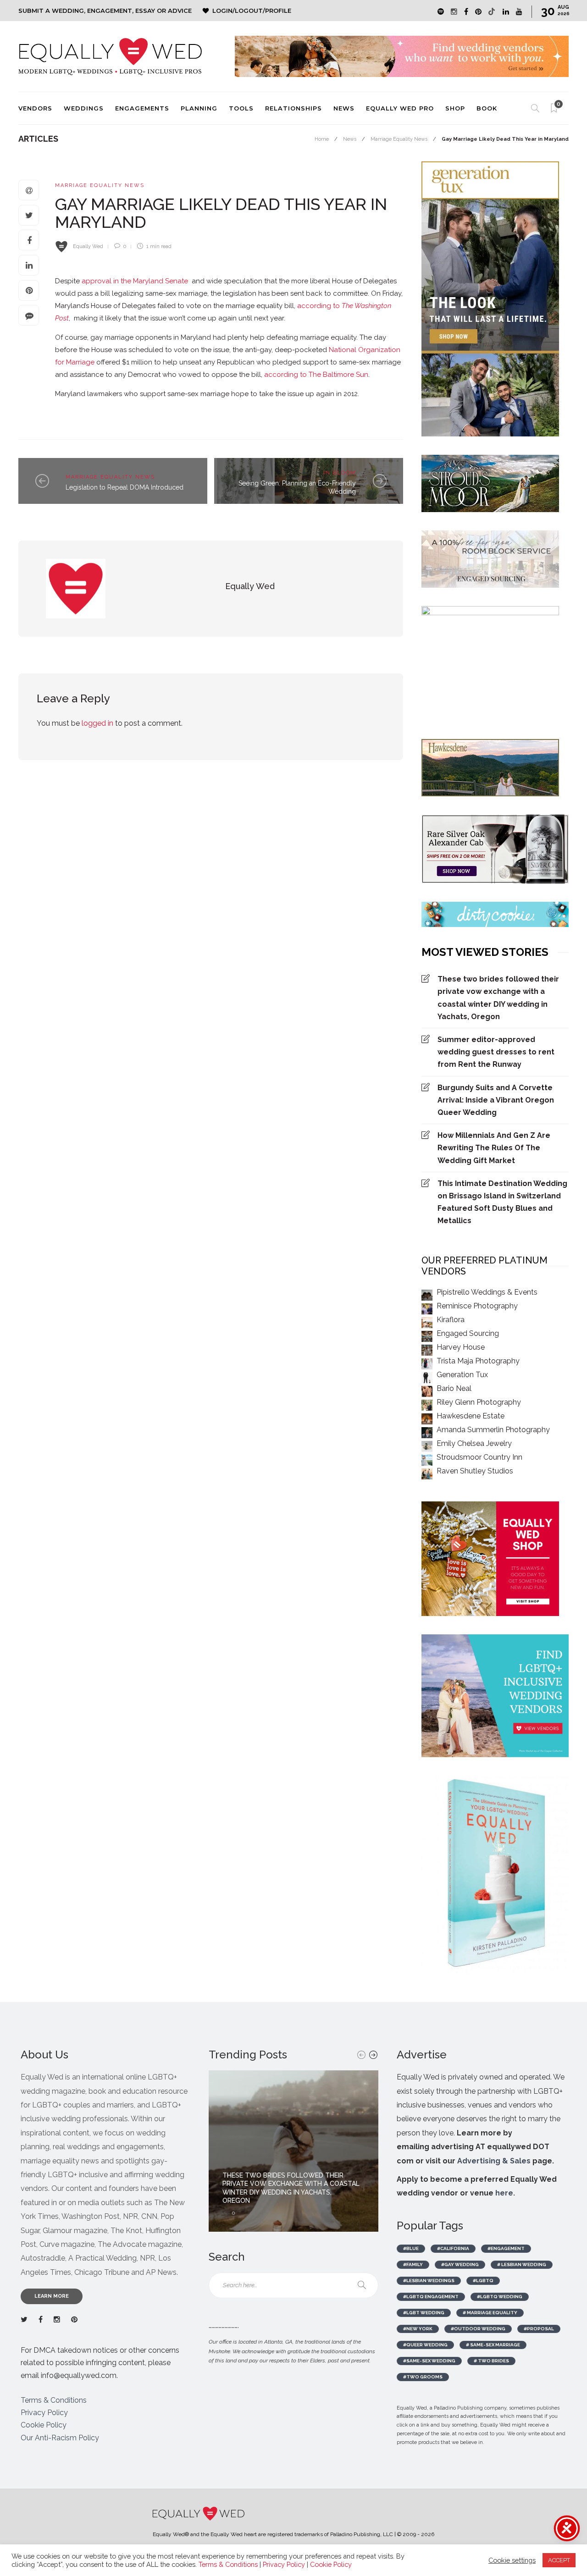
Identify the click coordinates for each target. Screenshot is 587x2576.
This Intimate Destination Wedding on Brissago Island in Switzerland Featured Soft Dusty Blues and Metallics (502, 1202)
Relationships (293, 108)
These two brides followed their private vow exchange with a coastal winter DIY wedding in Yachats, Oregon (498, 998)
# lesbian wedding (522, 2264)
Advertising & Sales (494, 2161)
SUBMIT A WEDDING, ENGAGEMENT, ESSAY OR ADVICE (105, 11)
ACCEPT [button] (559, 2560)
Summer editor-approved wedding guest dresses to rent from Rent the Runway (496, 1052)
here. (505, 2193)
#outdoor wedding (478, 2329)
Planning (199, 108)
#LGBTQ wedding (500, 2297)
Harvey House (461, 1347)
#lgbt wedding (424, 2313)
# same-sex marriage (493, 2345)
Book (487, 108)
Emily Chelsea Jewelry (474, 1443)
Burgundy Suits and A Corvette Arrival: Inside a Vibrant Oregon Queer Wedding (496, 1100)
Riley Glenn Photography (479, 1402)
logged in (97, 723)
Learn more (52, 2296)
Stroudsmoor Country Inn (479, 1457)
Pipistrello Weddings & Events (487, 1292)
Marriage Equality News (399, 139)
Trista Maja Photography (478, 1361)
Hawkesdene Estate (471, 1416)
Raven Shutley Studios (475, 1471)
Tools (241, 108)
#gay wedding (460, 2264)
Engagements (142, 108)
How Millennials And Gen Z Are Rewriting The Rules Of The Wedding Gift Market (494, 1148)
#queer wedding (425, 2345)
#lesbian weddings (429, 2281)
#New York (418, 2329)
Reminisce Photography (477, 1306)
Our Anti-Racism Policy (60, 2438)
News (344, 108)
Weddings (84, 108)
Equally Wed (88, 246)
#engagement (506, 2248)
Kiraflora (451, 1320)
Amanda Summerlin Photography (493, 1430)
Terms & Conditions (54, 2400)
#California (453, 2248)
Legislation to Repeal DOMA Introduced (125, 487)
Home (322, 139)
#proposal (539, 2329)
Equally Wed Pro (400, 108)
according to (319, 306)
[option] (293, 2151)
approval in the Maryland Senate (135, 281)
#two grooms (423, 2377)
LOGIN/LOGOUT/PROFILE (252, 11)
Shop (455, 108)
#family (413, 2264)
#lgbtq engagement (431, 2297)
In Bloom (340, 473)
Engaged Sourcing (468, 1333)
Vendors (35, 108)
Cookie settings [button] (512, 2560)
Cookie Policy (44, 2425)
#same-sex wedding (429, 2361)
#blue (411, 2248)
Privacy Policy (44, 2413)
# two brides (491, 2361)
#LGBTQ (483, 2281)
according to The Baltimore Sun (316, 375)
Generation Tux (462, 1375)
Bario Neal (454, 1388)
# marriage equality (490, 2313)
